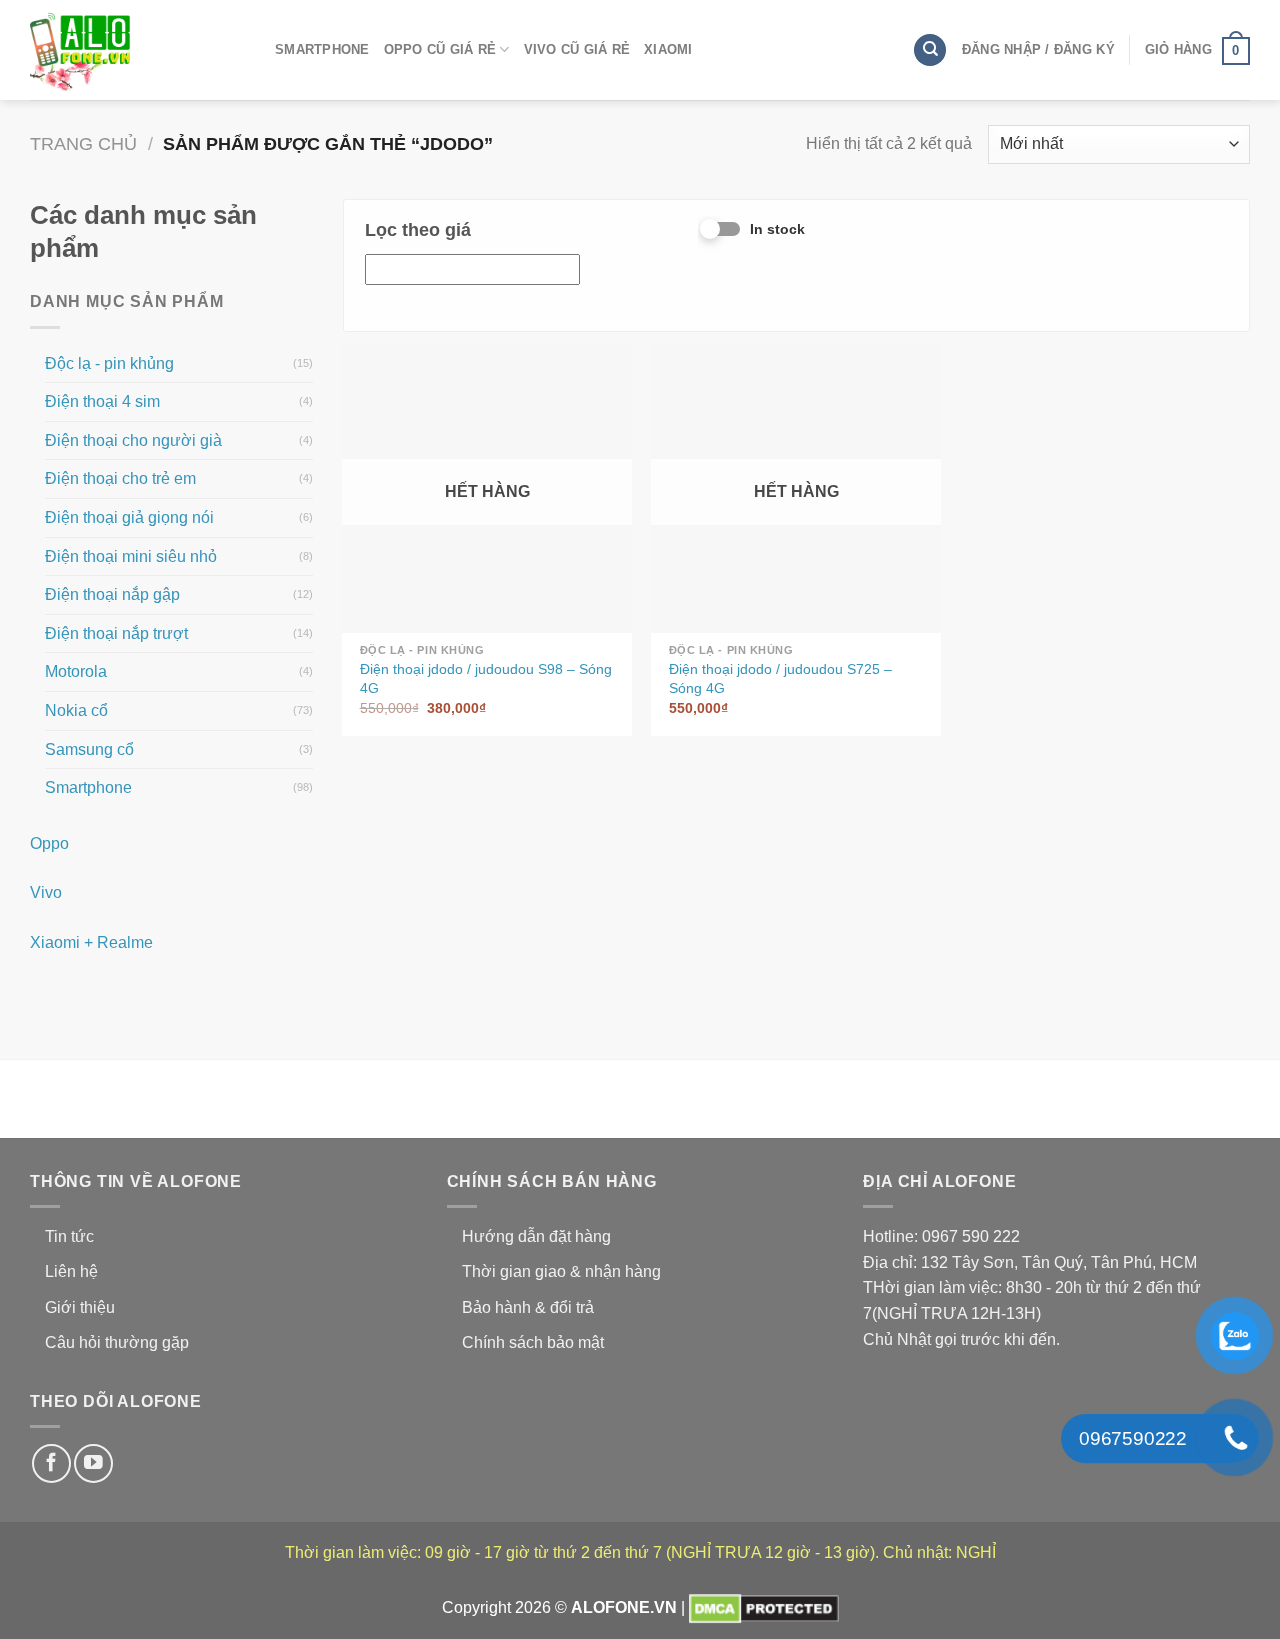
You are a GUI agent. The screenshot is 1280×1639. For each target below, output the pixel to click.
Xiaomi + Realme (91, 942)
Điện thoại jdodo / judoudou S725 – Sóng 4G (780, 678)
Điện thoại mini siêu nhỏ (131, 556)
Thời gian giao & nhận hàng (561, 1271)
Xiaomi (668, 49)
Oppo (49, 843)
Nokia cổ (76, 710)
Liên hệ (71, 1271)
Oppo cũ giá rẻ (440, 49)
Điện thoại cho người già (133, 440)
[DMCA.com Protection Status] (764, 1607)
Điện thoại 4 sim (102, 401)
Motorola (76, 671)
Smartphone (322, 49)
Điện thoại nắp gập (112, 594)
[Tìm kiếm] (930, 50)
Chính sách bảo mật (533, 1342)
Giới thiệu (80, 1307)
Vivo (46, 892)
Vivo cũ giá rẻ (577, 49)
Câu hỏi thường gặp (117, 1342)
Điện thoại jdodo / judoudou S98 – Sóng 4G (486, 678)
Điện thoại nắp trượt (116, 633)
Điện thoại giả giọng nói (129, 517)
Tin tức (69, 1236)
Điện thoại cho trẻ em (120, 478)
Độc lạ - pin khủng (109, 363)
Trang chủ (83, 143)
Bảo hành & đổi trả (528, 1307)
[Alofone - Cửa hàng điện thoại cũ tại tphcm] (130, 50)
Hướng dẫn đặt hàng (536, 1236)
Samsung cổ (89, 749)
